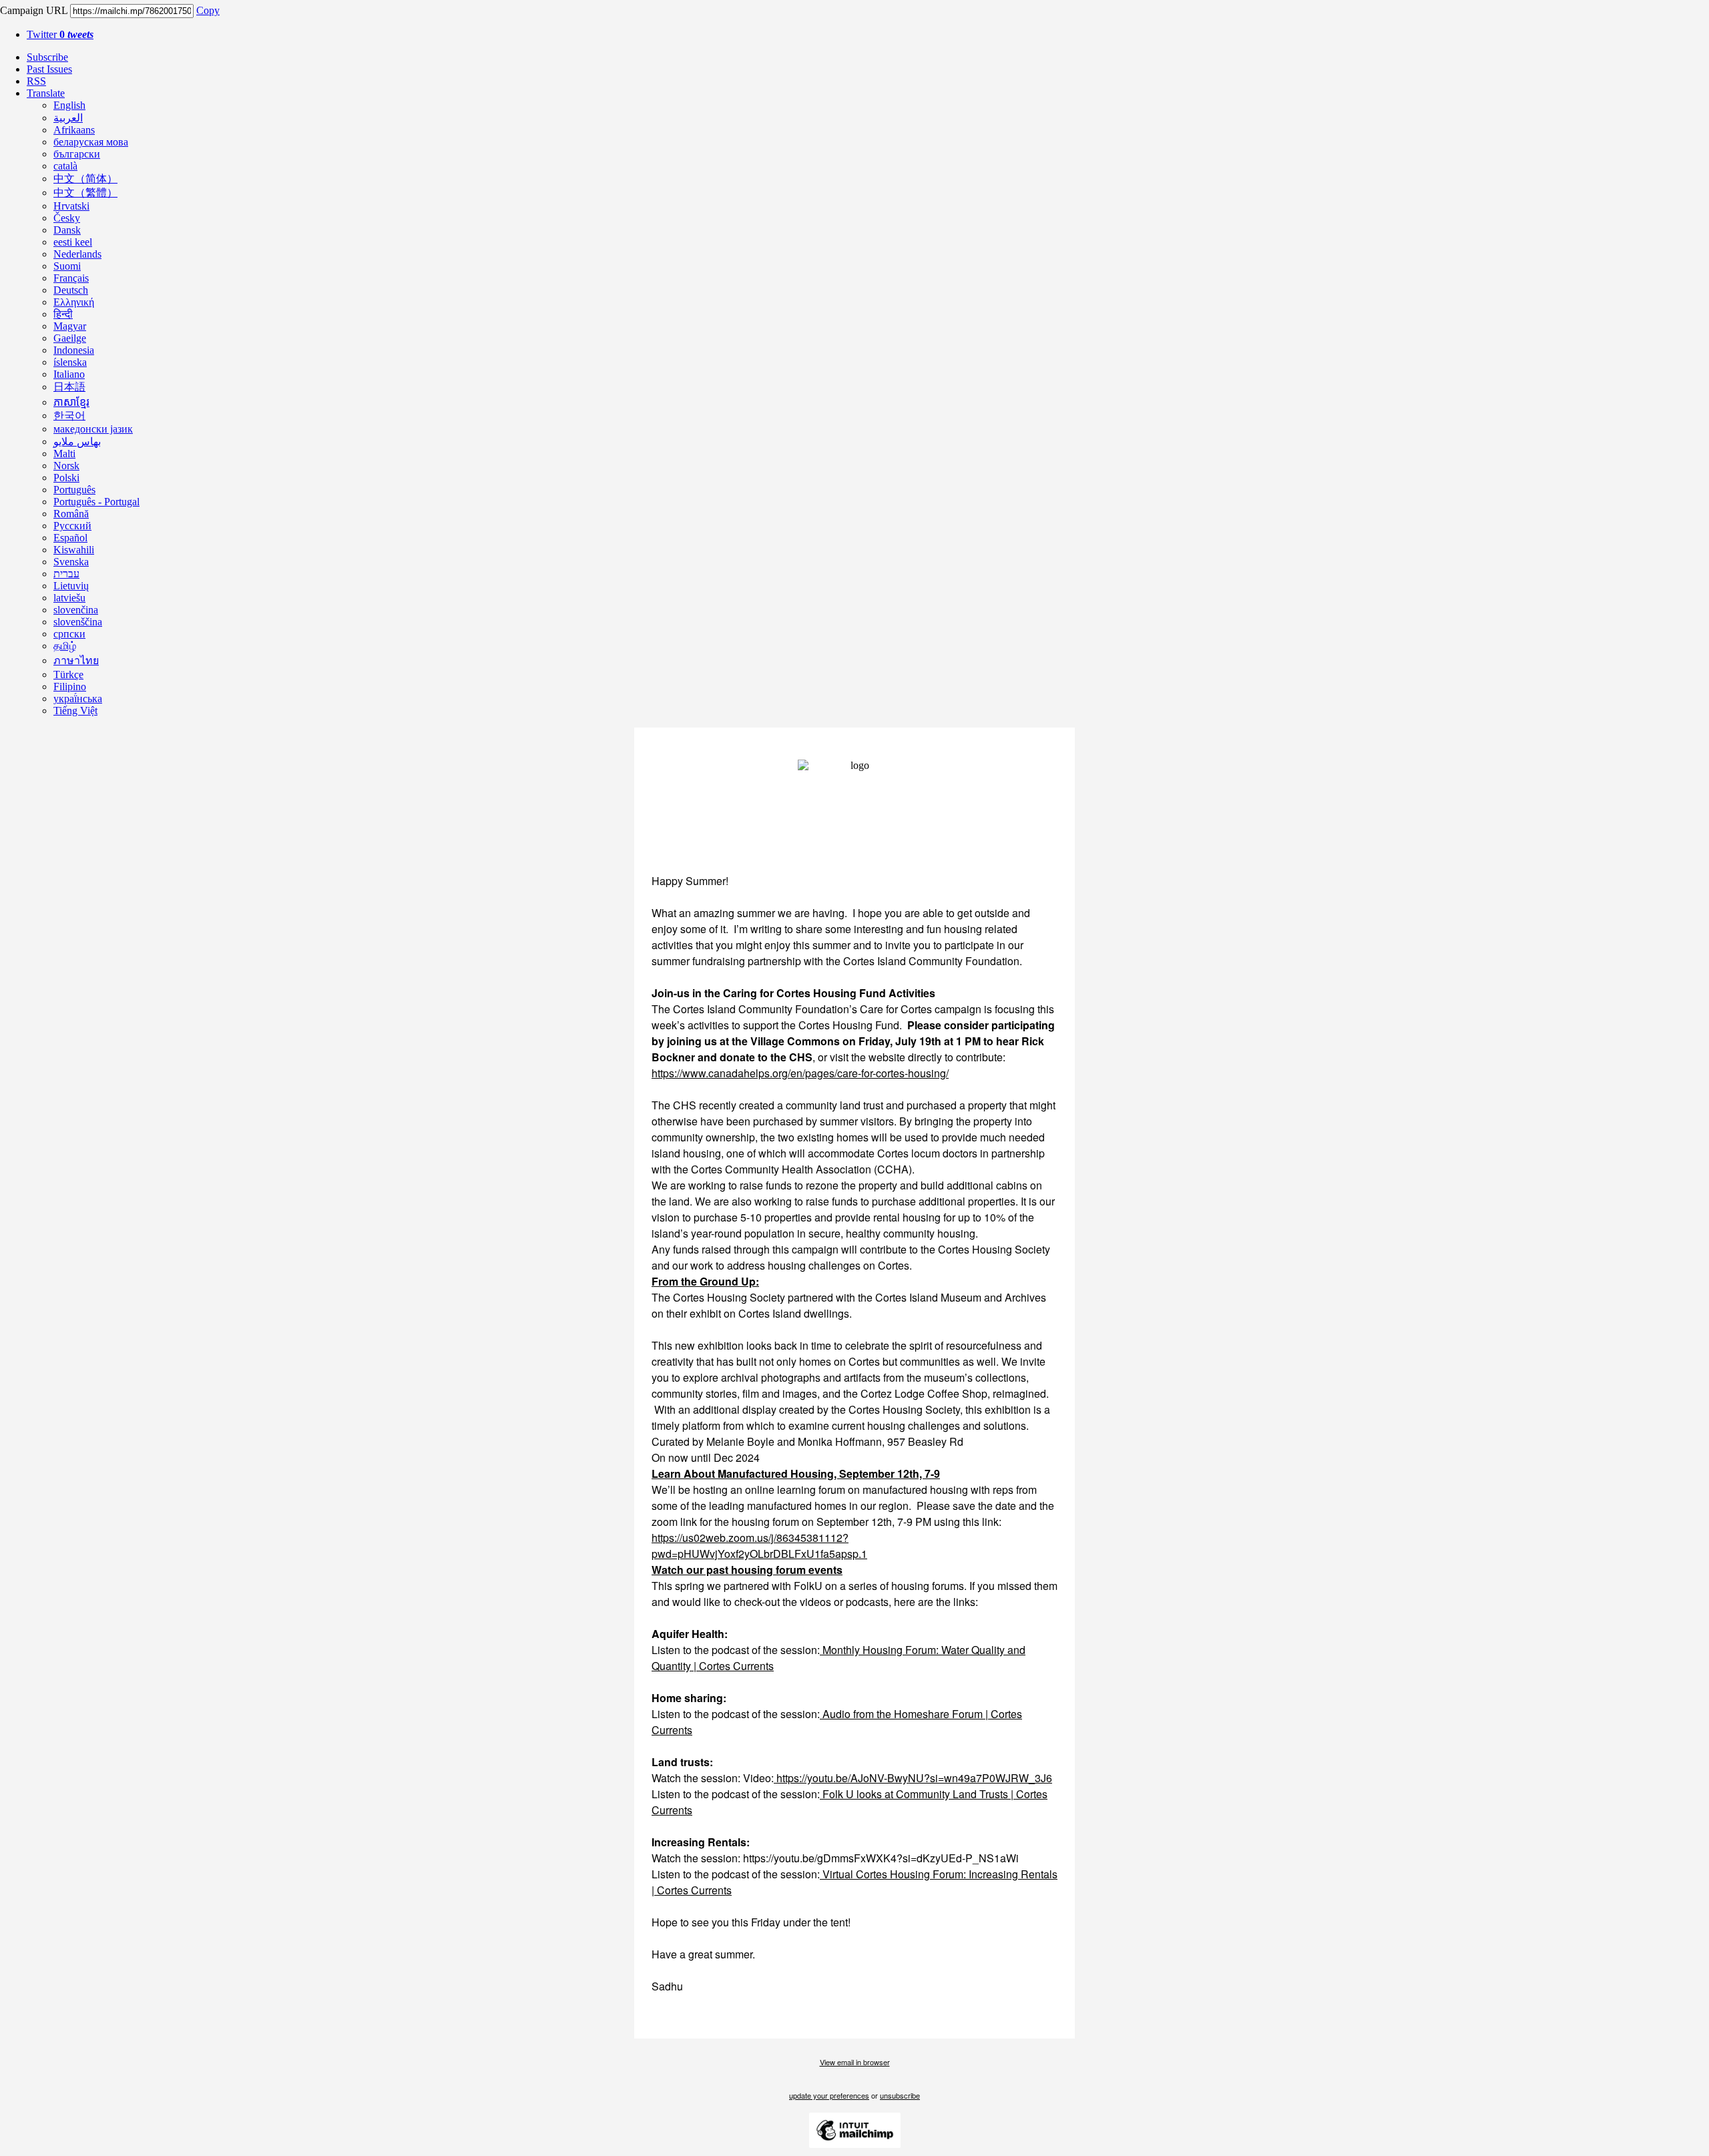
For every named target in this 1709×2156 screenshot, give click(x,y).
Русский (72, 526)
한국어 (69, 416)
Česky (67, 218)
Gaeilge (70, 338)
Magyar (70, 326)
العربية (68, 118)
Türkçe (68, 675)
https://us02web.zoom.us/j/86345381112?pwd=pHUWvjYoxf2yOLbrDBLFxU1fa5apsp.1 (759, 1546)
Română (71, 514)
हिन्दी (63, 314)
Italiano (69, 374)
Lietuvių (71, 586)
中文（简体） (85, 179)
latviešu (69, 598)
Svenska (71, 562)
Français (71, 278)
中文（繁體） (85, 193)
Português (74, 490)
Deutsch (71, 290)
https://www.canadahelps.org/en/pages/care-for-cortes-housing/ (800, 1073)
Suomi (67, 266)
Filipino (70, 687)
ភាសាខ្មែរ (71, 402)
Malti (64, 454)
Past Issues (49, 69)
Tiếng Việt (75, 711)
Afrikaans (74, 130)
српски (69, 634)
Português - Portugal (96, 502)
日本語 (69, 387)
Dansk (67, 230)
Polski (66, 478)
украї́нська (78, 699)
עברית (66, 574)
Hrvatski (71, 206)
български (77, 154)
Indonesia (74, 350)
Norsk (66, 466)
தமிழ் (65, 646)
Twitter (60, 34)
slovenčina (76, 610)
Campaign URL (34, 10)
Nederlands (77, 254)
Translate (46, 93)
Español (70, 538)
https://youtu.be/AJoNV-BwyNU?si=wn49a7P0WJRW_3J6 (913, 1778)
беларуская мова (91, 142)
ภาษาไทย (76, 660)
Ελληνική (74, 302)
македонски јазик (93, 429)
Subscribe (47, 57)
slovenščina (78, 622)
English (69, 105)
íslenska (70, 362)
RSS (36, 81)
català (65, 166)
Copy (208, 10)
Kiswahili (74, 550)
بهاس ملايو (77, 442)
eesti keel (73, 242)
